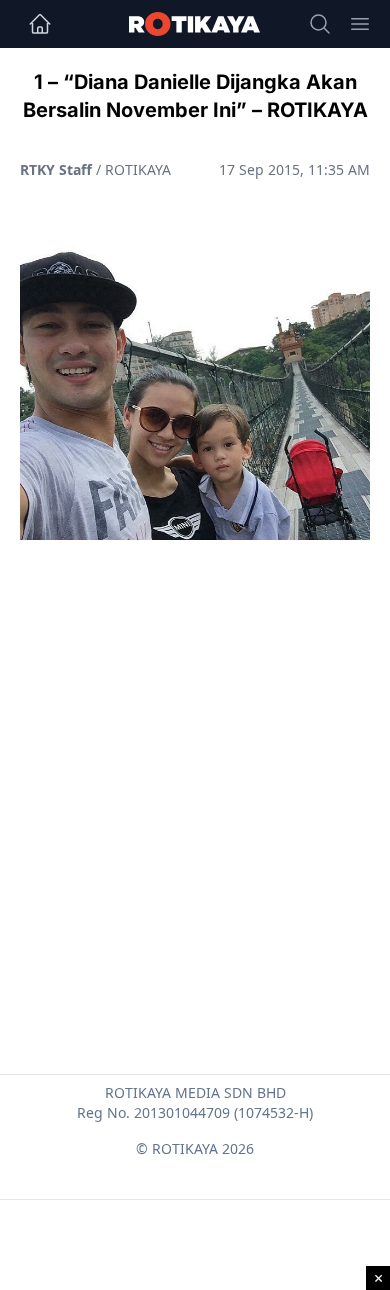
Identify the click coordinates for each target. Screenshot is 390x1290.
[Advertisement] (195, 759)
